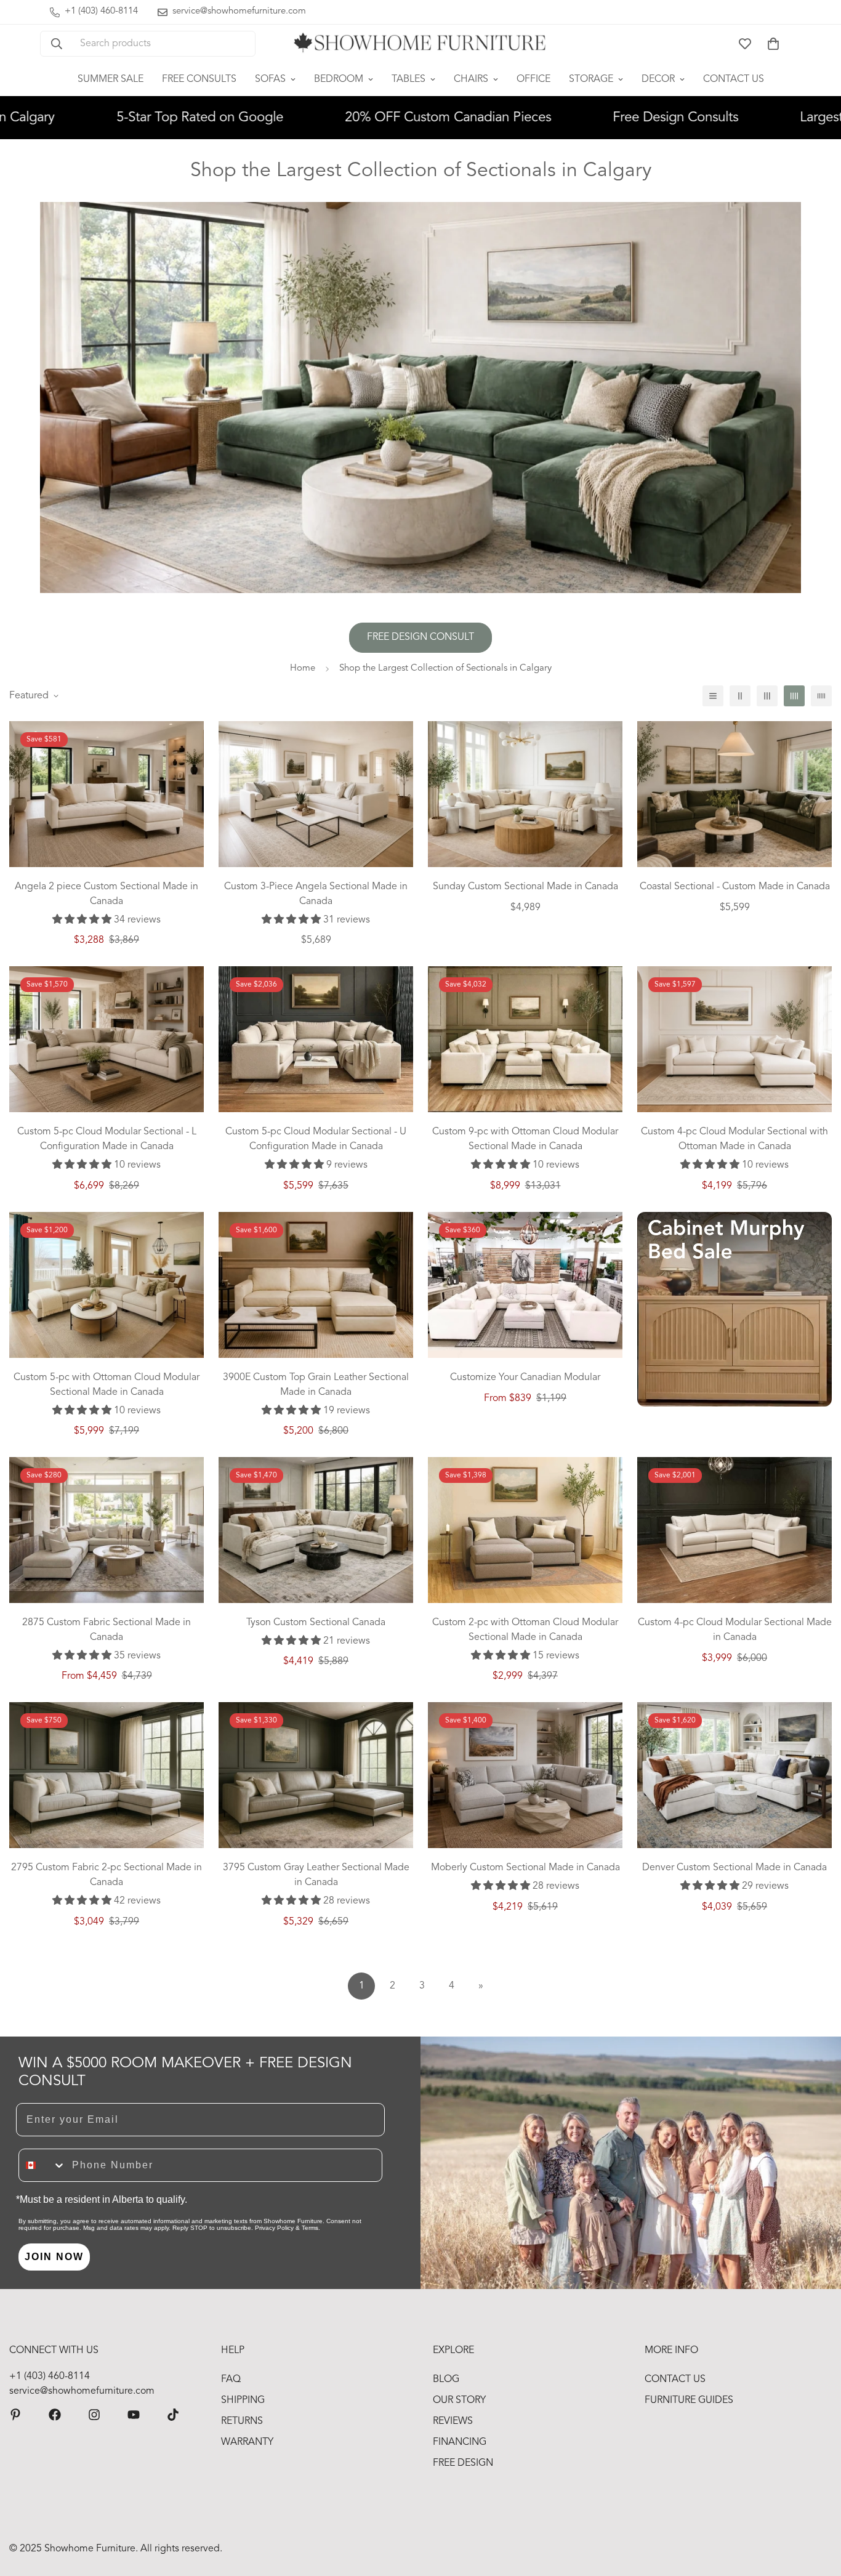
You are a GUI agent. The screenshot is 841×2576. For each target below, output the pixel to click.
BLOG (446, 2380)
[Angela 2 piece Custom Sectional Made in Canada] (107, 794)
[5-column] (821, 696)
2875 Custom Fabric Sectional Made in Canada (107, 1630)
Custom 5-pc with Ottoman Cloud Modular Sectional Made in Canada (107, 1385)
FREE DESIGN (463, 2463)
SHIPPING (243, 2400)
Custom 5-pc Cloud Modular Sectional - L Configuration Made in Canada (107, 1139)
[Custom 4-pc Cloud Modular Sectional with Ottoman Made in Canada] (734, 1039)
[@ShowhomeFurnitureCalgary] (134, 2415)
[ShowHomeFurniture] (55, 2415)
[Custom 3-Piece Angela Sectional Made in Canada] (316, 794)
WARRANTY (247, 2442)
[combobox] (42, 2165)
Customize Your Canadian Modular (525, 1378)
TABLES (408, 79)
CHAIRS (471, 79)
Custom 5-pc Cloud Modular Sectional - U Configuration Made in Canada (316, 1139)
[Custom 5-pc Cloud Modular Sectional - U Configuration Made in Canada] (316, 1039)
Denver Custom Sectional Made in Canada (734, 1868)
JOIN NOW (54, 2257)
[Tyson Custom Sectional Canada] (316, 1530)
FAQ (231, 2380)
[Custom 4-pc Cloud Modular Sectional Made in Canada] (734, 1530)
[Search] (57, 44)
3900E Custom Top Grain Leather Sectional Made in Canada (316, 1385)
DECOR (658, 79)
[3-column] (767, 696)
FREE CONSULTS (199, 79)
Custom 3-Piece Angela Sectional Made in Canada (316, 894)
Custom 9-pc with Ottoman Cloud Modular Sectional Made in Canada (525, 1139)
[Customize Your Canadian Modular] (525, 1285)
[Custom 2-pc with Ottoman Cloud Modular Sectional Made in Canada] (525, 1530)
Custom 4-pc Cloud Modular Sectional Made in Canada (735, 1630)
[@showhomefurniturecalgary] (173, 2415)
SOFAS (270, 79)
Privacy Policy (274, 2228)
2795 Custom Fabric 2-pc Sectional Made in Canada (107, 1875)
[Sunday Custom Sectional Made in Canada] (525, 794)
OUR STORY (459, 2400)
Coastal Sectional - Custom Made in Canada (735, 887)
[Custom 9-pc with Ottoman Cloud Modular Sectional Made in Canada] (525, 1039)
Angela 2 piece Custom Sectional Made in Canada (107, 894)
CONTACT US (734, 79)
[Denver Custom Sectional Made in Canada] (734, 1775)
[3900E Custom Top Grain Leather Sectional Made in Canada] (316, 1285)
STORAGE (591, 79)
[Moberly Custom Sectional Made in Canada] (525, 1775)
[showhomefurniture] (15, 2415)
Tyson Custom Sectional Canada (316, 1623)
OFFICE (533, 79)
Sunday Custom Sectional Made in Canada (525, 887)
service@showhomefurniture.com (82, 2391)
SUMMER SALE (111, 79)
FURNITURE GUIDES (689, 2400)
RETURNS (242, 2421)
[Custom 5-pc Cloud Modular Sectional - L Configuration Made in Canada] (107, 1039)
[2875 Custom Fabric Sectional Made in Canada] (107, 1530)
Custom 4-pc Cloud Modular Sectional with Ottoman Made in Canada (734, 1139)
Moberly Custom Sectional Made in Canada (525, 1868)
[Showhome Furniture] (420, 44)
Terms (310, 2228)
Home (303, 668)
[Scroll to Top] (817, 2509)
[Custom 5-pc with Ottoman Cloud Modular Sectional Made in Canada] (107, 1285)
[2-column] (740, 696)
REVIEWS (453, 2421)
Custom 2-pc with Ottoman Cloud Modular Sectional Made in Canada (525, 1630)
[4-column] (794, 696)
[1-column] (713, 696)
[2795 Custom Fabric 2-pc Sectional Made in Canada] (107, 1775)
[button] (773, 44)
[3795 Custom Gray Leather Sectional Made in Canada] (316, 1775)
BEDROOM (339, 79)
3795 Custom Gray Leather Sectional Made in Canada (316, 1875)
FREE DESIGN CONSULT (420, 637)
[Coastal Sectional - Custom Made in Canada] (734, 794)
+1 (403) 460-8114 (50, 2376)
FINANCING (460, 2442)
